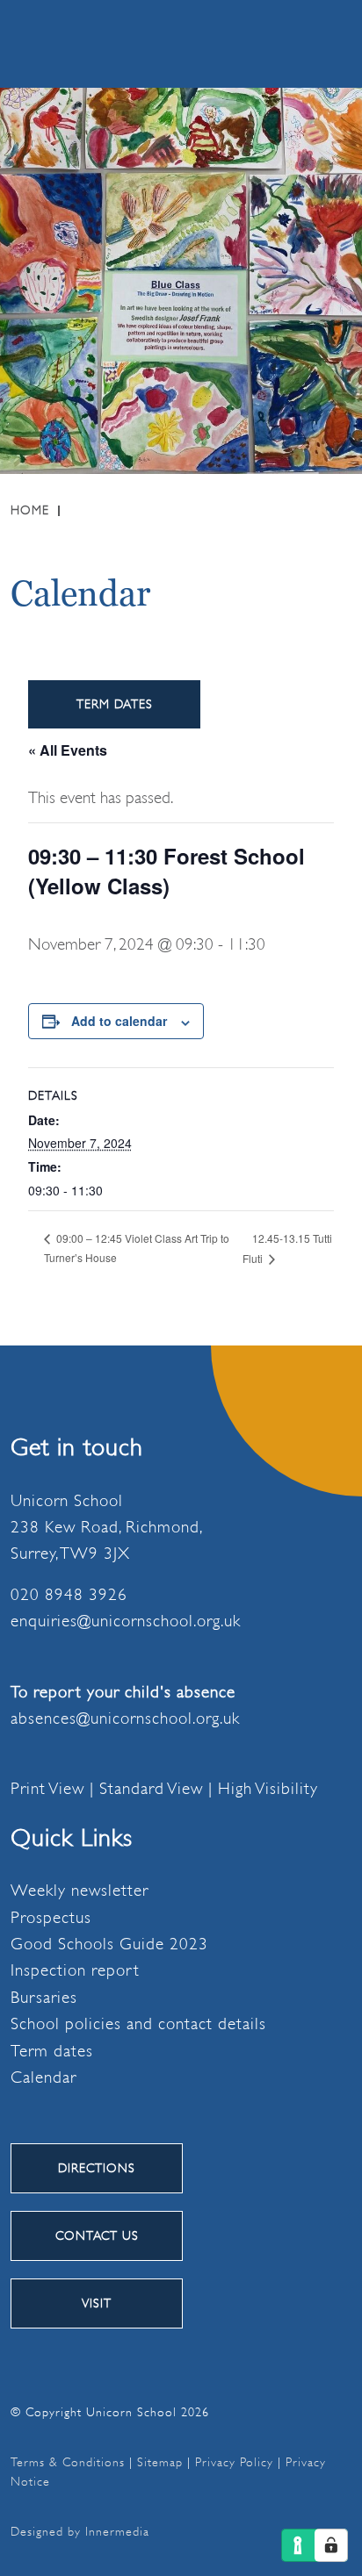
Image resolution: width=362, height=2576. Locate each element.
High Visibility (268, 1789)
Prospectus (51, 1918)
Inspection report (75, 1970)
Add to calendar (119, 1021)
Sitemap (160, 2462)
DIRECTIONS (97, 2168)
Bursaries (44, 1998)
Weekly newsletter (80, 1891)
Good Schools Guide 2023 (109, 1944)
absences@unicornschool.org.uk (125, 1719)
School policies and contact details (138, 2024)
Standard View (151, 1789)
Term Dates (115, 704)
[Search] (243, 43)
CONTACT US (97, 2235)
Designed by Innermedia (80, 2531)
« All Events (68, 750)
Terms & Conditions (68, 2462)
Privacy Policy (234, 2462)
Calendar (43, 2077)
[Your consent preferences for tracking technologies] (331, 2545)
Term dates (52, 2051)
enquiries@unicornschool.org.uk (126, 1621)
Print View (47, 1789)
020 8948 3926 (69, 1595)
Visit (97, 2303)
